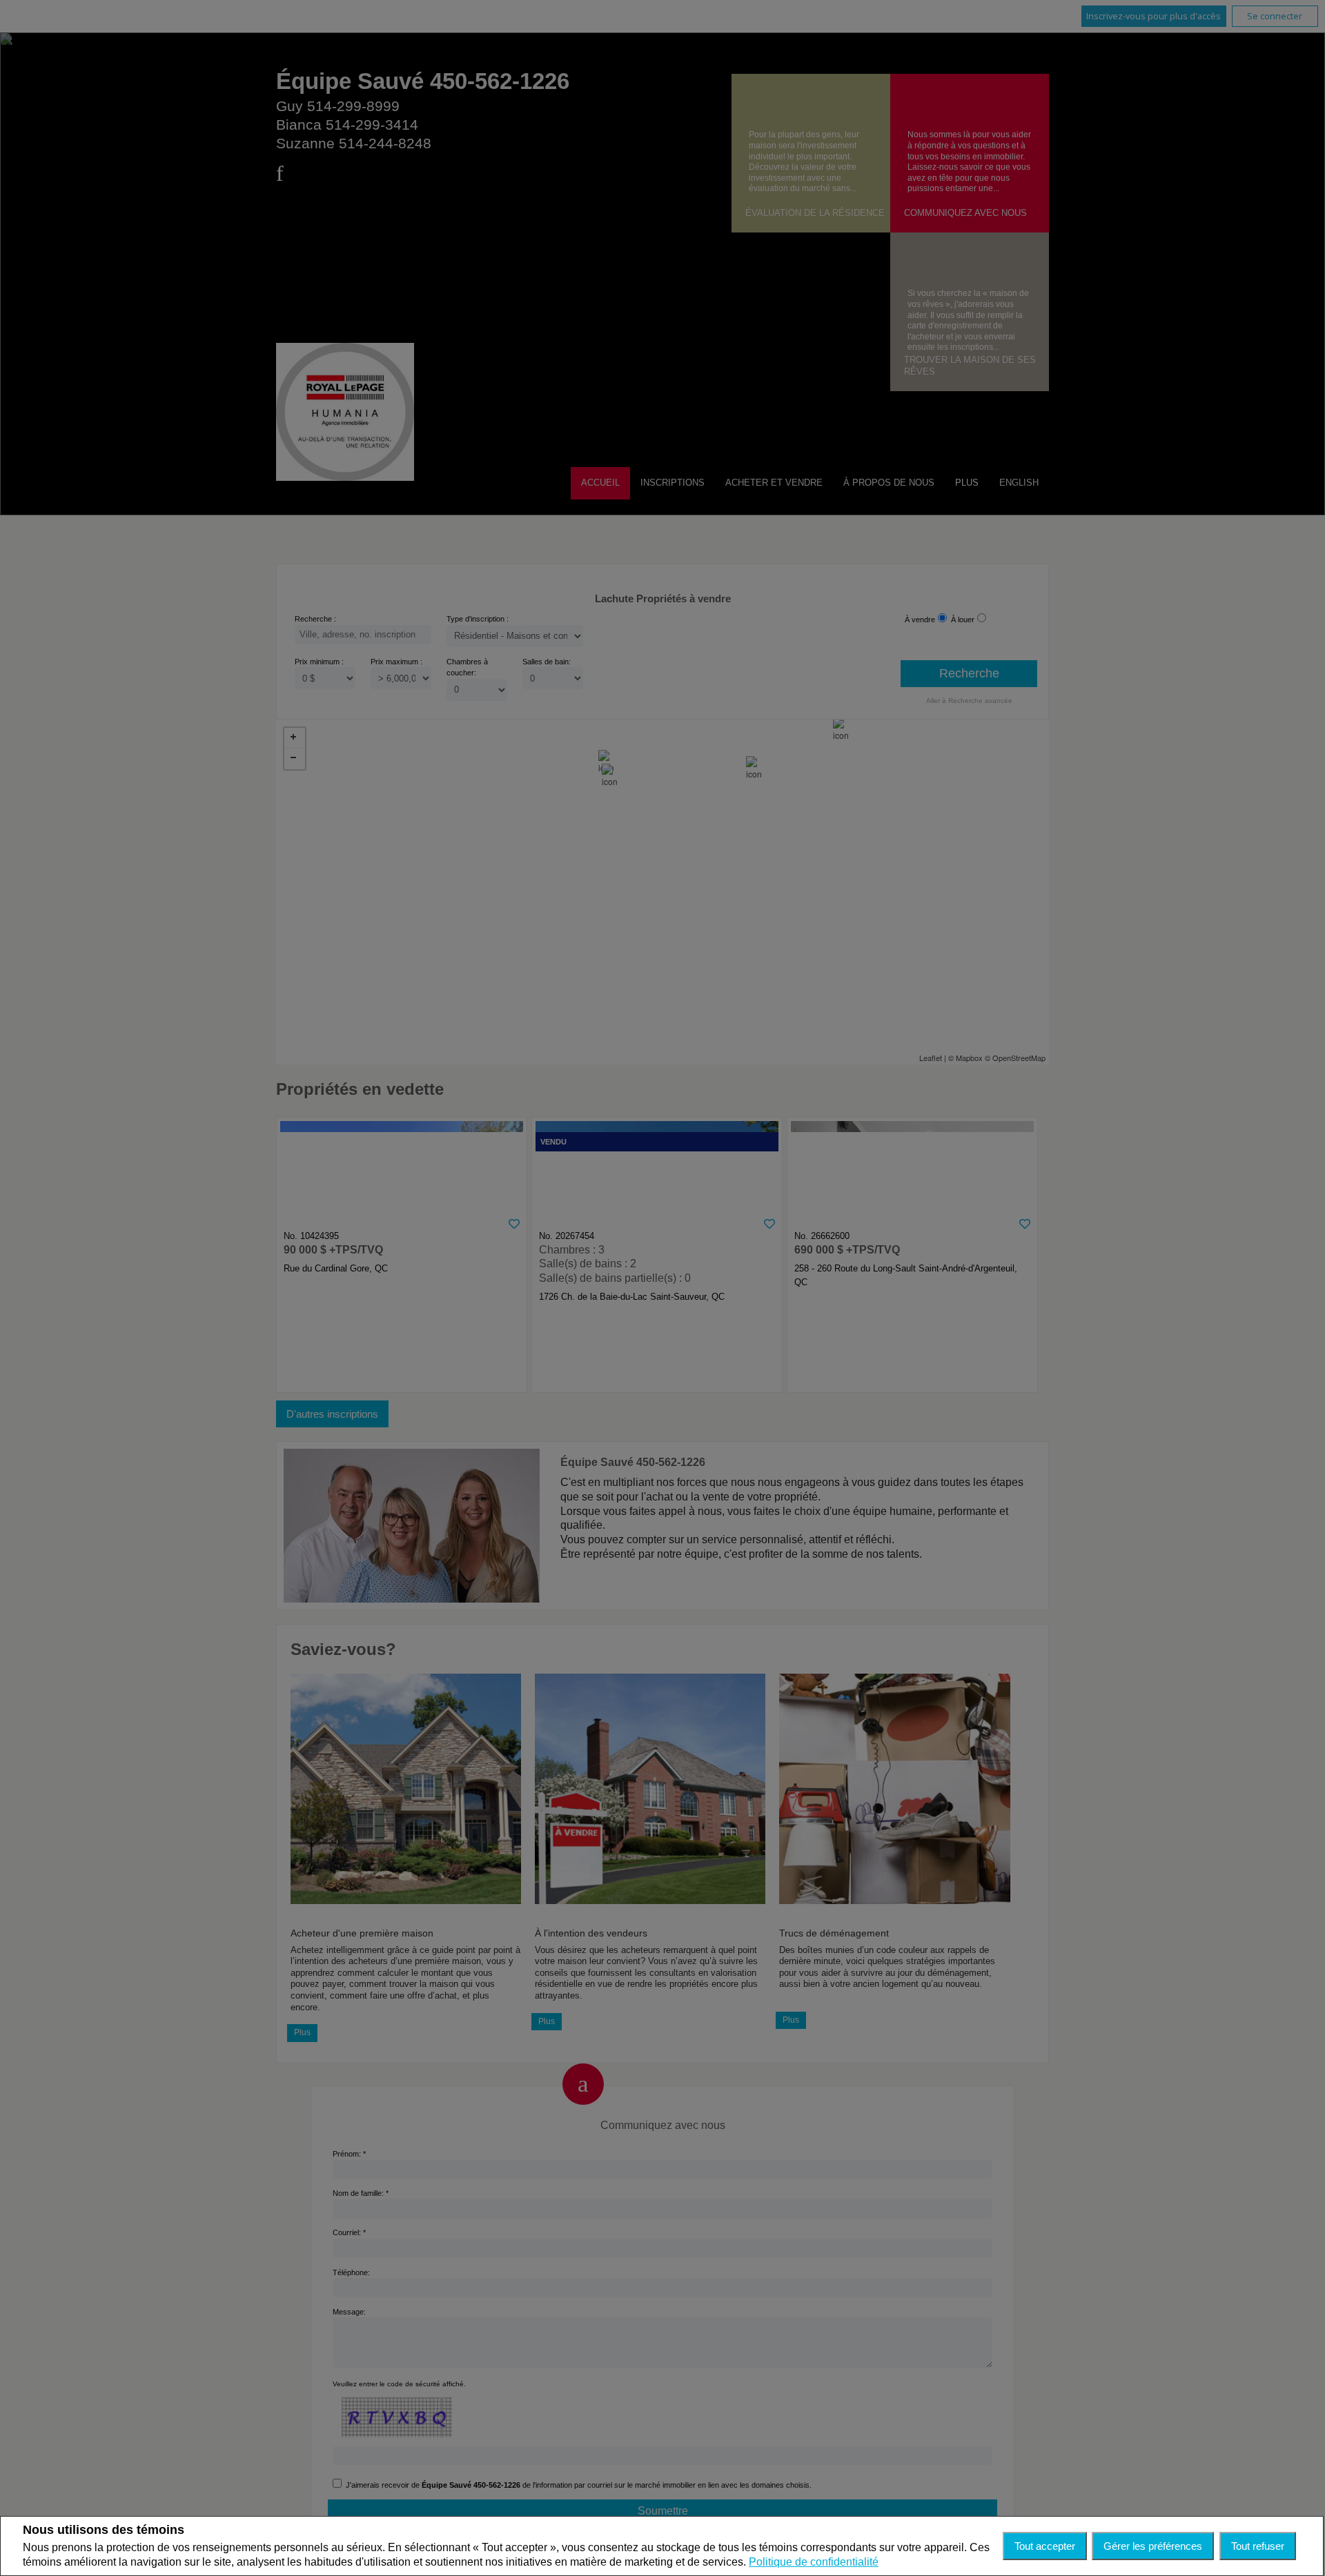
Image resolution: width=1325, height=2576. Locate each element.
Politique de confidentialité (814, 2562)
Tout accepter (1045, 2546)
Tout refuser (1258, 2546)
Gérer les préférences (1153, 2546)
